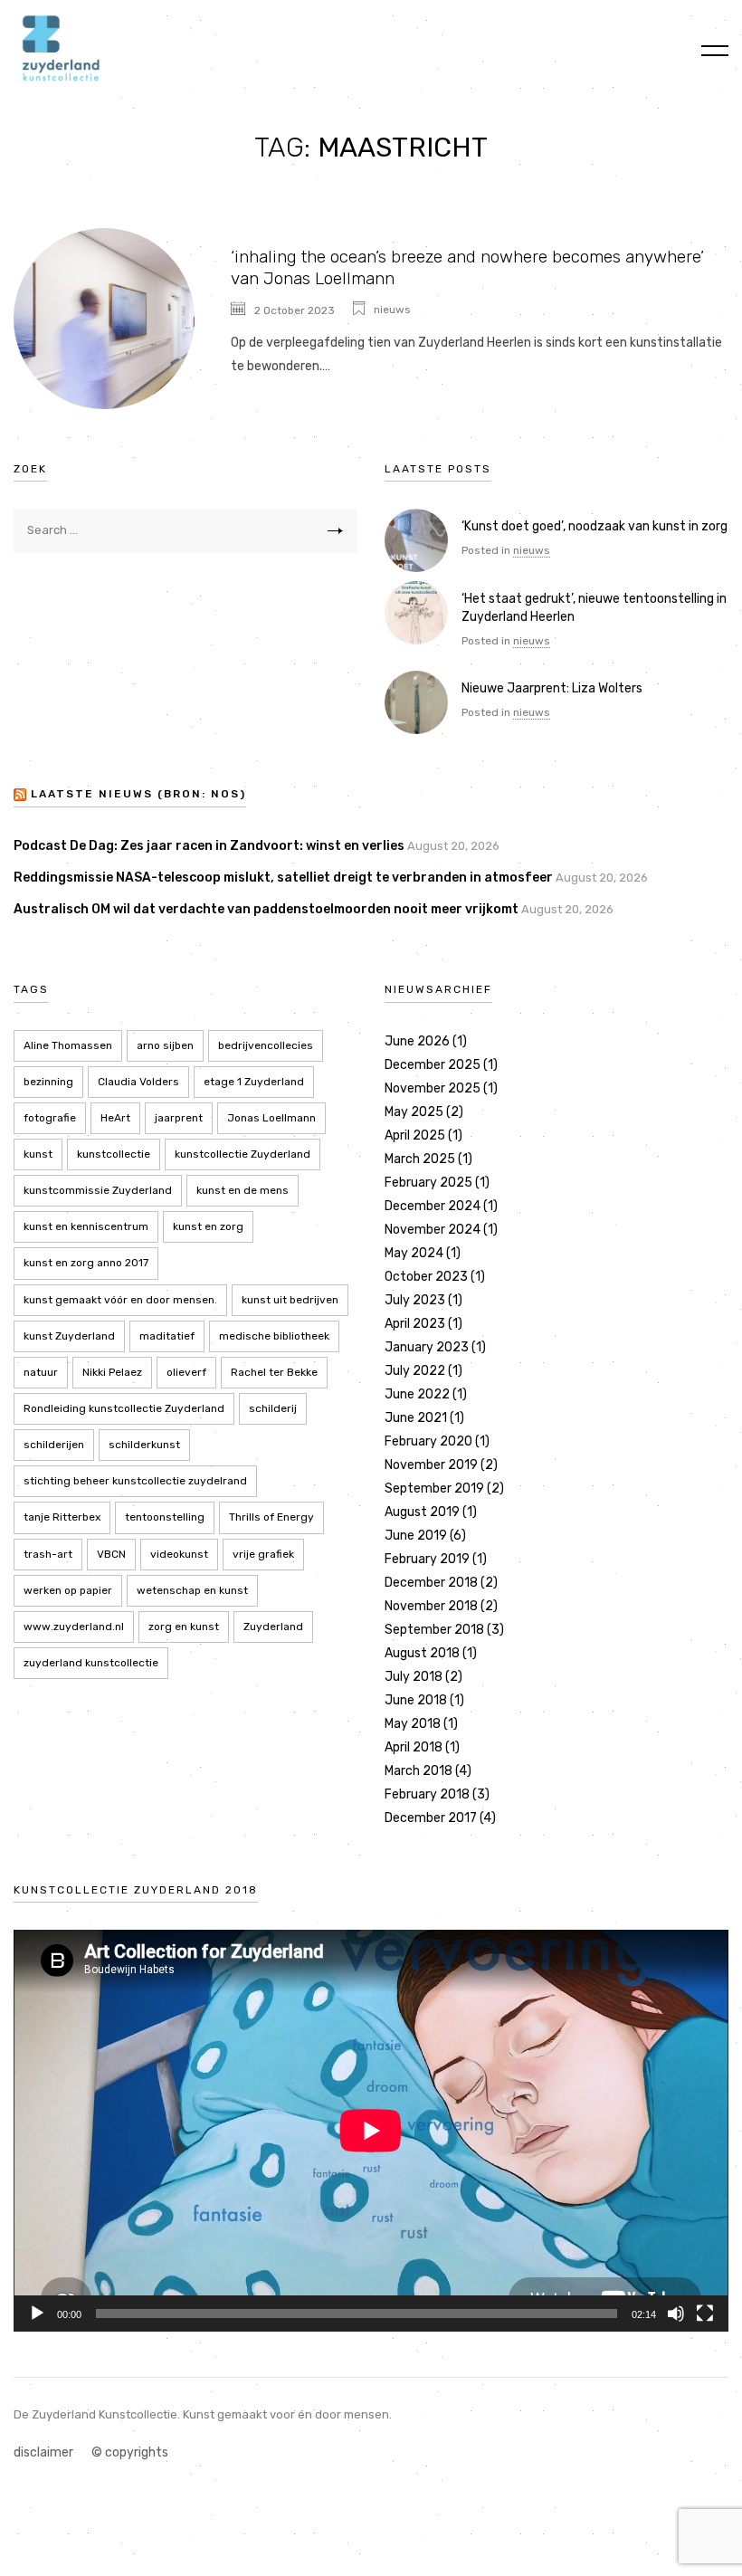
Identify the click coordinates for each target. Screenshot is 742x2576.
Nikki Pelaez (112, 1372)
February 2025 (428, 1183)
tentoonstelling (165, 1517)
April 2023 (415, 1324)
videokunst (179, 1554)
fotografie (50, 1118)
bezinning (48, 1082)
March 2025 (420, 1159)
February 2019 (427, 1559)
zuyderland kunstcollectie (91, 1663)
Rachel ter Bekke (274, 1372)
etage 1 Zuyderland (254, 1082)
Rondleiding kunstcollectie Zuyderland (124, 1408)
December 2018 (431, 1583)
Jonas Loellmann (271, 1118)
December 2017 (431, 1818)
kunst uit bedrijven (290, 1300)
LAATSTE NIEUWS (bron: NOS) (138, 795)
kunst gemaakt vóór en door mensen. (120, 1300)
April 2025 (415, 1135)
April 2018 (414, 1747)
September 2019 (434, 1488)
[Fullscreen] (705, 2314)
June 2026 (417, 1041)
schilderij (273, 1408)
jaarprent (179, 1118)
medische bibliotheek (274, 1336)
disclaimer (43, 2452)
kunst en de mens (243, 1190)
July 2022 (415, 1371)
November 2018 (431, 1606)
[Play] (37, 2314)
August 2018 (422, 1653)
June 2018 (416, 1700)
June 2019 (416, 1536)
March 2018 (419, 1771)
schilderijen (54, 1445)
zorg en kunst (184, 1627)
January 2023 (427, 1347)
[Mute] (676, 2314)
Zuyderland (273, 1627)
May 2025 (414, 1112)
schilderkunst (144, 1445)
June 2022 (417, 1394)
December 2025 (433, 1065)
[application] (371, 2131)
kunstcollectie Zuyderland (243, 1154)
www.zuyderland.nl (74, 1627)
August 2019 (422, 1512)
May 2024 (414, 1253)
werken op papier (68, 1590)
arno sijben (165, 1045)
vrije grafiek (263, 1554)
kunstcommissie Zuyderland (98, 1190)
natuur (41, 1372)
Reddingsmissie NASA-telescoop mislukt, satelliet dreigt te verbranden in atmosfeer (283, 878)
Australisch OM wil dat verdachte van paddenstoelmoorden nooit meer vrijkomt (266, 909)
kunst (38, 1154)
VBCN (111, 1554)
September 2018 (434, 1630)
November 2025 (433, 1088)
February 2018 (427, 1794)
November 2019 (431, 1465)
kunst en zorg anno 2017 (86, 1263)
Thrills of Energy (271, 1517)
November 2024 (433, 1230)
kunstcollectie (114, 1154)
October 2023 (426, 1277)
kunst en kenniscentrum (86, 1226)
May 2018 (413, 1724)
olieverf (186, 1372)
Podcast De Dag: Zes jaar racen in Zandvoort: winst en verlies (209, 846)
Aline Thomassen (68, 1045)
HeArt (115, 1118)
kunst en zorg (208, 1226)
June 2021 (416, 1418)
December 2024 (433, 1206)
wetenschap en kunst (192, 1590)
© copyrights (130, 2452)
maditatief (167, 1336)
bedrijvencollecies (266, 1045)
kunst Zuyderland (69, 1336)
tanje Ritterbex (62, 1517)
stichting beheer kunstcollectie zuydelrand (135, 1481)
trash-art (48, 1554)
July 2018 (414, 1677)
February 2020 (428, 1441)
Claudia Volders (138, 1082)
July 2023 (415, 1300)
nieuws (392, 310)
